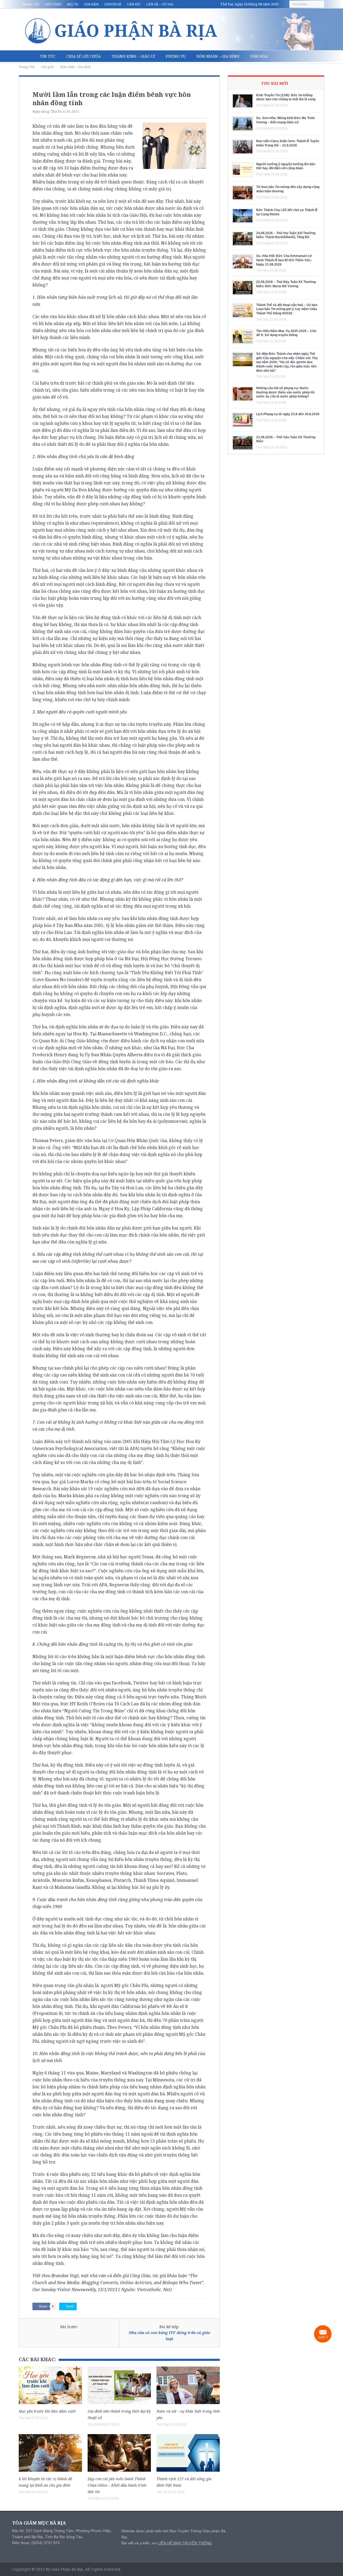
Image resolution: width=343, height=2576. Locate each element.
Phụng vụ (176, 56)
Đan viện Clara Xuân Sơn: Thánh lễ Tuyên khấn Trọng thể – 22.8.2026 (288, 143)
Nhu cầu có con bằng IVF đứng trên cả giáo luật (169, 2336)
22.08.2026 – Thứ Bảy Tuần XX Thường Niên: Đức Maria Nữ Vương (286, 284)
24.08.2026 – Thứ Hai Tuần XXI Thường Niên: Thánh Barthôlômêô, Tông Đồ (286, 235)
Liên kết (134, 4)
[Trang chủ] (27, 56)
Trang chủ (30, 4)
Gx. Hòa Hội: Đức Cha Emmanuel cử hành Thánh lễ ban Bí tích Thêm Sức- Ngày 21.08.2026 (284, 260)
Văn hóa (259, 56)
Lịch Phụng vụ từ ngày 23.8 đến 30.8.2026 (288, 414)
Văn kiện (91, 4)
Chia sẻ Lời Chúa (83, 56)
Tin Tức (48, 56)
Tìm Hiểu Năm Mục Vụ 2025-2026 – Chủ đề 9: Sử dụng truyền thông (286, 333)
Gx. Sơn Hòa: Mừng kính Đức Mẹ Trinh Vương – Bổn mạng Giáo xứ (285, 120)
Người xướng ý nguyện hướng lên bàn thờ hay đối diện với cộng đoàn (286, 166)
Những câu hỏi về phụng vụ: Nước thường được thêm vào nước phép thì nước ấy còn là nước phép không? (285, 392)
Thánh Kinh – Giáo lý (133, 56)
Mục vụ (73, 4)
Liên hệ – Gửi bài (160, 4)
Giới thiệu (53, 4)
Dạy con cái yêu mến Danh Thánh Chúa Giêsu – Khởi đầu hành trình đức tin (117, 2485)
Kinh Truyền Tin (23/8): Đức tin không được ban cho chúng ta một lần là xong (286, 97)
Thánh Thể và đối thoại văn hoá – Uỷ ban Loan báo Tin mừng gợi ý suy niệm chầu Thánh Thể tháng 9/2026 (287, 309)
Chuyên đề (113, 4)
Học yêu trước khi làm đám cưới (47, 2411)
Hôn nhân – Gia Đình (218, 56)
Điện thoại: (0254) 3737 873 (36, 2543)
